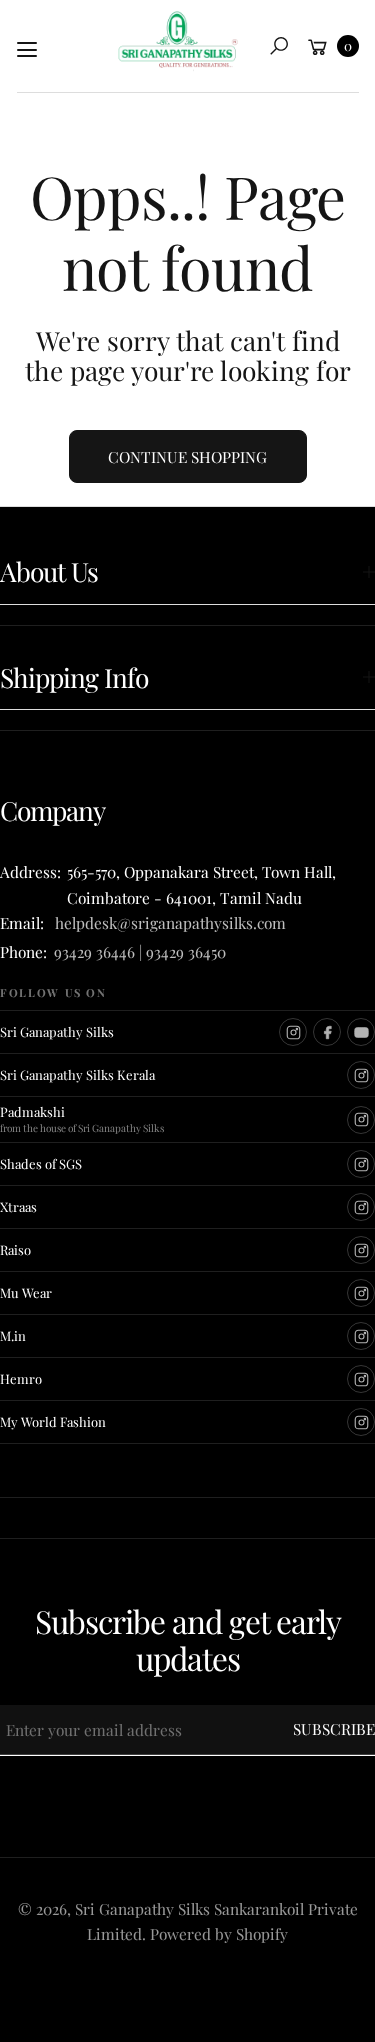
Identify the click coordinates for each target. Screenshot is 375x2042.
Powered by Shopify (219, 1933)
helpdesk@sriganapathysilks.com (166, 922)
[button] (279, 46)
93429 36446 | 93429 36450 (140, 951)
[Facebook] (327, 1032)
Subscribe (334, 1728)
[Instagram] (293, 1032)
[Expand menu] (27, 50)
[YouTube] (361, 1032)
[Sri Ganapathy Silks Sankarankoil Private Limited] (178, 41)
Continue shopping (187, 456)
